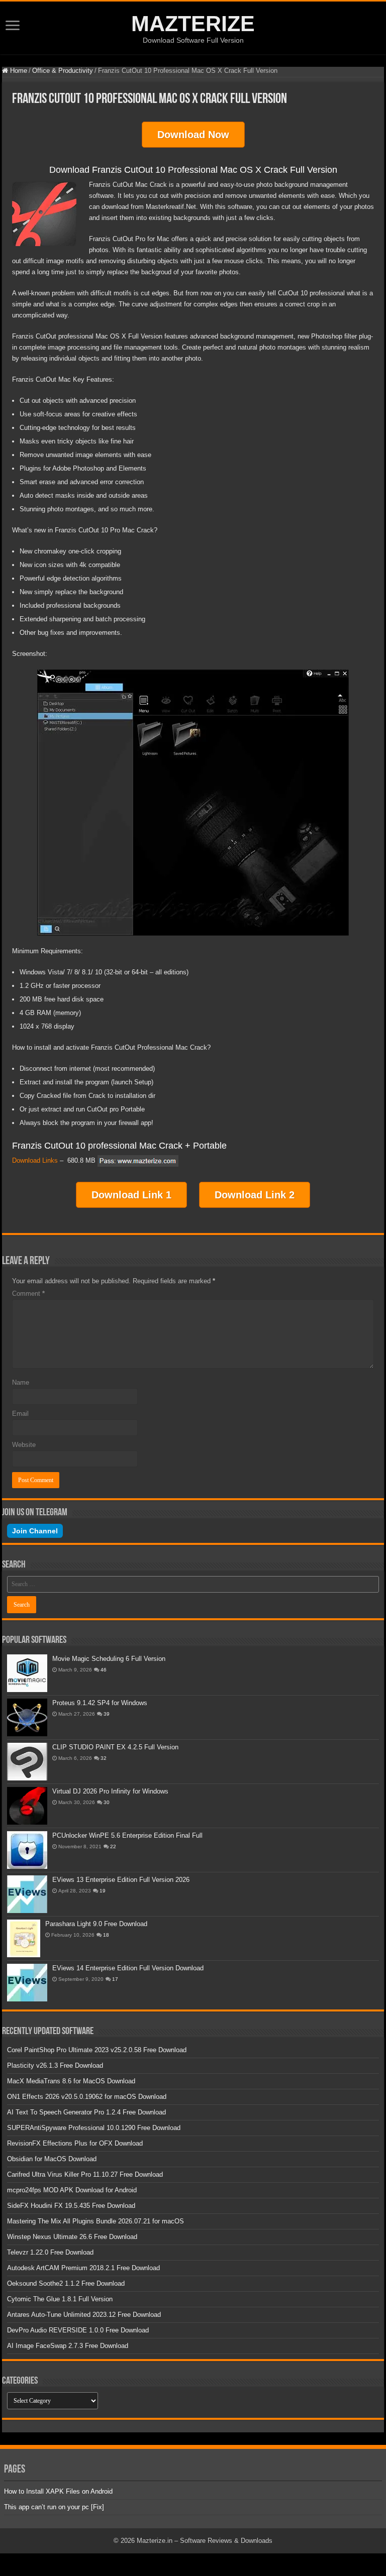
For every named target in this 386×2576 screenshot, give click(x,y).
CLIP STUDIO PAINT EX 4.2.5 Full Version (115, 1747)
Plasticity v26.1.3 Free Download (55, 2065)
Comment (28, 1294)
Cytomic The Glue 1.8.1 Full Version (60, 2299)
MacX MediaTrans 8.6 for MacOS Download (71, 2081)
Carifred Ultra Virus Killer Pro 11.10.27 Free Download (85, 2174)
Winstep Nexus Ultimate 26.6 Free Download (72, 2237)
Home (18, 71)
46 (104, 1670)
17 (115, 1979)
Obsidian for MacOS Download (52, 2159)
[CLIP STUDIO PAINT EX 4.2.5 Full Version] (27, 1762)
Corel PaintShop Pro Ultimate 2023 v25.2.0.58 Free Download (97, 2050)
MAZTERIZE (193, 24)
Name (21, 1382)
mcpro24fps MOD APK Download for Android (72, 2190)
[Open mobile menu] (13, 26)
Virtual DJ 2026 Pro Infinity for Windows (110, 1791)
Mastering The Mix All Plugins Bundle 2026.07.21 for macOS (95, 2221)
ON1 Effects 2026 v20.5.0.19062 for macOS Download (87, 2097)
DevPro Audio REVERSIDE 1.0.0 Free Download (78, 2330)
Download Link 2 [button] (255, 1195)
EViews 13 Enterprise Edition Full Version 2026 (121, 1880)
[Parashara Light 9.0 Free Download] (24, 1938)
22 (113, 1846)
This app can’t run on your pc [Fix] (54, 2507)
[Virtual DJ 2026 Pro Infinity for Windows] (27, 1806)
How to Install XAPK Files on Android (58, 2491)
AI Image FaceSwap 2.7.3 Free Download (68, 2346)
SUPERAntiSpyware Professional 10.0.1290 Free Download (94, 2128)
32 (104, 1758)
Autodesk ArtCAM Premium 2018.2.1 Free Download (83, 2268)
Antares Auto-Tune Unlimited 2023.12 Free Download (84, 2315)
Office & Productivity (63, 71)
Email (20, 1414)
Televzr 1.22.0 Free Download (50, 2252)
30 (107, 1802)
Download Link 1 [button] (131, 1195)
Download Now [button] (193, 135)
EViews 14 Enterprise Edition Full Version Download (128, 1968)
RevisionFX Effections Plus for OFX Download (75, 2143)
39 (107, 1714)
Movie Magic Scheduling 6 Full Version (109, 1659)
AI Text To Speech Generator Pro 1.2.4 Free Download (86, 2112)
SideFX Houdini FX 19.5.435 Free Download (71, 2206)
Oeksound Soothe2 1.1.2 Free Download (66, 2283)
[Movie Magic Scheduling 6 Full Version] (27, 1673)
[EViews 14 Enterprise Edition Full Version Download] (27, 1983)
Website (24, 1445)
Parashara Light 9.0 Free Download (96, 1924)
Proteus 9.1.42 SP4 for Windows (100, 1703)
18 (106, 1935)
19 (103, 1891)
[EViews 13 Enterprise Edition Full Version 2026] (27, 1894)
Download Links (35, 1160)
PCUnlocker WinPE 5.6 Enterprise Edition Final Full (127, 1835)
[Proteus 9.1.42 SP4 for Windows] (27, 1717)
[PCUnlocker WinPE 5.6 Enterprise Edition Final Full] (27, 1850)
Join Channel (35, 1531)
